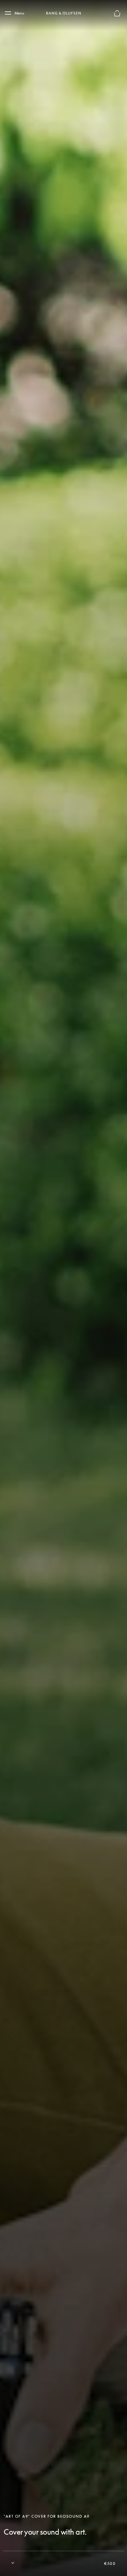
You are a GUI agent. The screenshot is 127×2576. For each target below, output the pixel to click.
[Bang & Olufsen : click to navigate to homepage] (63, 13)
